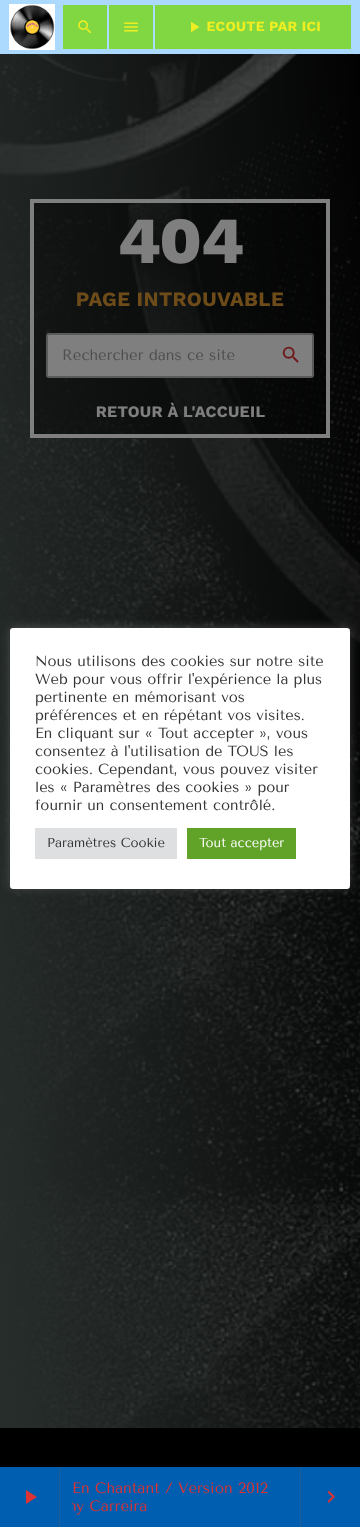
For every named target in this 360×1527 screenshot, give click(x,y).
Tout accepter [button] (241, 843)
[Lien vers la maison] (32, 27)
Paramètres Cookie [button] (106, 843)
